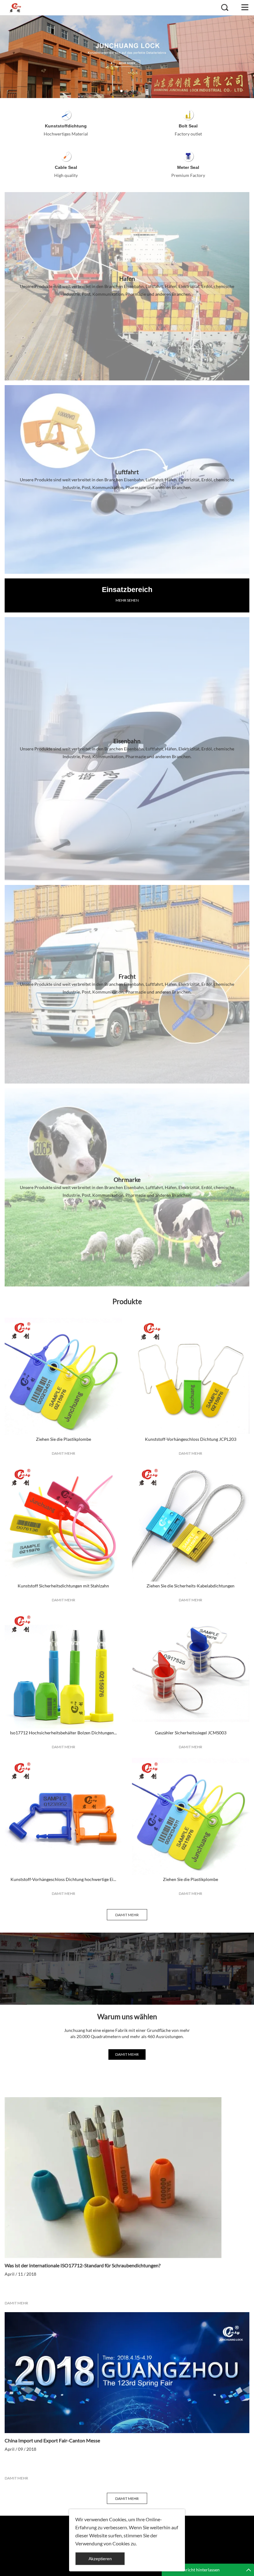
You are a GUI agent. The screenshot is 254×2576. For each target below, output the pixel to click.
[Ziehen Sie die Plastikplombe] (63, 1376)
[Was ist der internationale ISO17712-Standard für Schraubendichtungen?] (127, 2178)
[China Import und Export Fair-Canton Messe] (127, 2373)
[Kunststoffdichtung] (66, 115)
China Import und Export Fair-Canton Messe (52, 2440)
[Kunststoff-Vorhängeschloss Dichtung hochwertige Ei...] (63, 1816)
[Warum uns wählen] (127, 1969)
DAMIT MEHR (63, 1453)
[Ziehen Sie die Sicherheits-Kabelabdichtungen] (191, 1523)
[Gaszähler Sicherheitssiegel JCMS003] (191, 1670)
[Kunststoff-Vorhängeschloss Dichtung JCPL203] (191, 1376)
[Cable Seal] (66, 156)
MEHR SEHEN (127, 600)
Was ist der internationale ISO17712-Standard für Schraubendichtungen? (83, 2265)
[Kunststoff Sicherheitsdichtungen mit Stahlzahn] (63, 1523)
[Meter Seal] (188, 156)
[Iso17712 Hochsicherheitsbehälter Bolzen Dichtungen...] (63, 1670)
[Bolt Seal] (188, 115)
